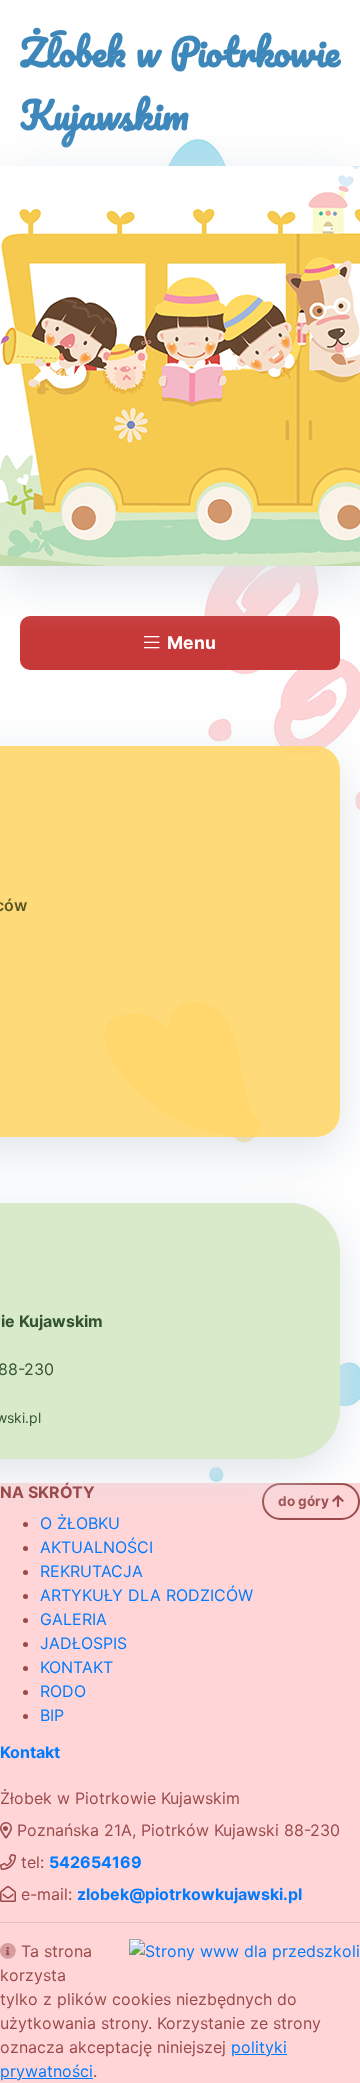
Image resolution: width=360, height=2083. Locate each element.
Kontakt (76, 1667)
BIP (52, 1715)
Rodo (63, 1691)
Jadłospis (83, 1643)
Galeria (73, 1619)
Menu (191, 642)
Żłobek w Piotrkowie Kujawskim (180, 83)
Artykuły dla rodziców (146, 1595)
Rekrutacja (91, 1571)
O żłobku (80, 1523)
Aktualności (96, 1547)
